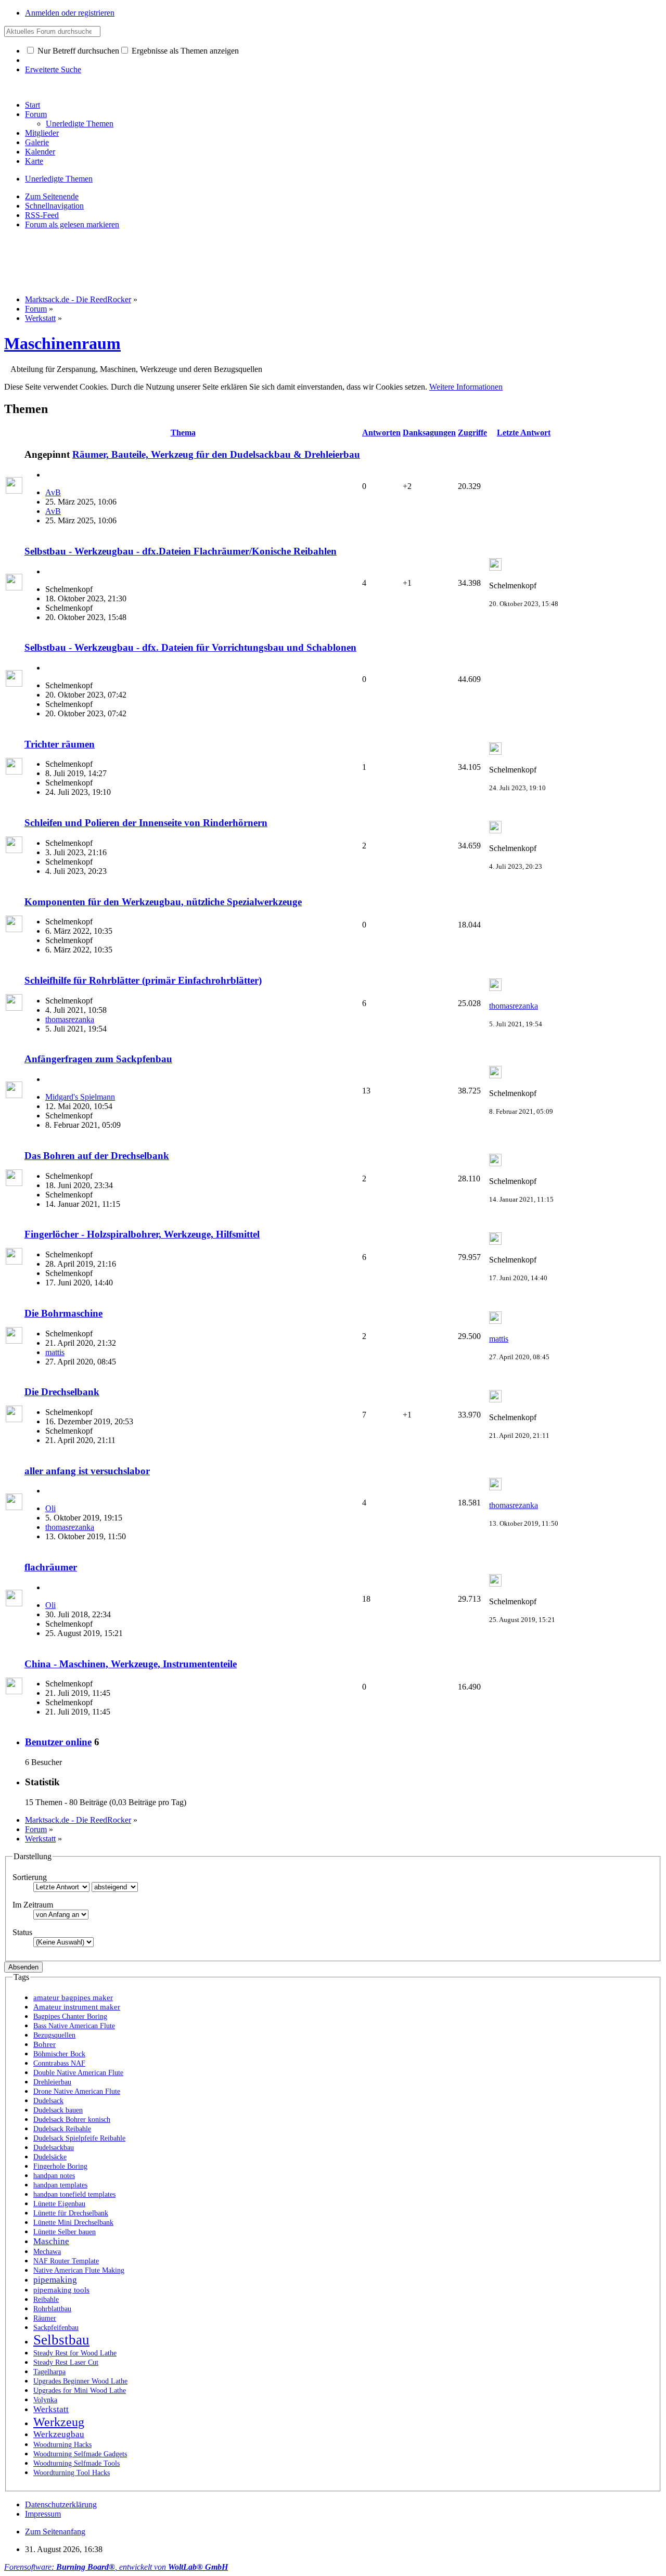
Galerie (37, 142)
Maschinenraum (62, 343)
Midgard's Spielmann (80, 1097)
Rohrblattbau (52, 2309)
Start (33, 105)
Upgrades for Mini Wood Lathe (80, 2391)
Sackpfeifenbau (56, 2328)
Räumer (45, 2318)
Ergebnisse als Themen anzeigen (184, 51)
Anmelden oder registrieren (70, 13)
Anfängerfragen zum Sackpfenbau (98, 1059)
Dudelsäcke (50, 2157)
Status (22, 1932)
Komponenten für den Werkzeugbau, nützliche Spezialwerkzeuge (163, 902)
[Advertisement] (194, 261)
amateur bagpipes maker (73, 1998)
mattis (55, 1352)
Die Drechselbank (62, 1392)
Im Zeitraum (33, 1905)
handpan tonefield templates (74, 2194)
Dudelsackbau (54, 2148)
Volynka (45, 2400)
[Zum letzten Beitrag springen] (495, 568)
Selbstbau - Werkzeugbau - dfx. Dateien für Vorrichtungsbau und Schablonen (190, 647)
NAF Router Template (66, 2261)
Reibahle (46, 2300)
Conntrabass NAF (59, 2063)
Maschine (51, 2241)
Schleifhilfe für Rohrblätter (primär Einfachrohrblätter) (143, 980)
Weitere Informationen (466, 387)
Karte (34, 161)
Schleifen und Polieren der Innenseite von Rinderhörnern (146, 823)
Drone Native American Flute (77, 2091)
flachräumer (51, 1567)
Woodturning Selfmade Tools (76, 2463)
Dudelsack (48, 2101)
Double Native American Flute (78, 2073)
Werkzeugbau (59, 2434)
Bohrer (44, 2044)
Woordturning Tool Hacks (72, 2473)
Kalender (40, 152)
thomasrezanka (70, 1019)
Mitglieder (42, 133)
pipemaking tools (61, 2290)
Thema (183, 433)
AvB (53, 492)
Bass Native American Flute (74, 2026)
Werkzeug (59, 2422)
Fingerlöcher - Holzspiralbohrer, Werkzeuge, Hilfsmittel (142, 1234)
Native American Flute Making (79, 2270)
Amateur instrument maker (77, 2007)
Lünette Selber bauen (65, 2232)
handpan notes (54, 2176)
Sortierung (30, 1877)
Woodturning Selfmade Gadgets (80, 2454)
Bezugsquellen (54, 2035)
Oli (50, 1508)
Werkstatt (51, 2409)
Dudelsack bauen (58, 2110)
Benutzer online (58, 1742)
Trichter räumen (60, 744)
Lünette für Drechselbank (71, 2213)
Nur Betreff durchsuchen (77, 51)
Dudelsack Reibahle (62, 2129)
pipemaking (55, 2280)
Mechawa (47, 2252)
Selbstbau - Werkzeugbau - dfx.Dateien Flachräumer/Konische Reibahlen (181, 551)
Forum (36, 114)
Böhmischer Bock (59, 2054)
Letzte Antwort (524, 433)
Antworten (381, 433)
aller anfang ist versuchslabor (87, 1471)
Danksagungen (429, 433)
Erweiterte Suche (53, 69)
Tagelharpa (49, 2372)
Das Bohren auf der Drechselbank (97, 1156)
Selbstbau (61, 2340)
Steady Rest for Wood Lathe (75, 2353)
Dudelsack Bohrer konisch (72, 2120)
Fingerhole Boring (60, 2166)
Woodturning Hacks (62, 2445)
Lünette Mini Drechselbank (73, 2223)
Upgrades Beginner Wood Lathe (80, 2381)
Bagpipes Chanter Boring (70, 2017)
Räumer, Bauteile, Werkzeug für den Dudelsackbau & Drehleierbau (216, 454)
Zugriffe (472, 433)
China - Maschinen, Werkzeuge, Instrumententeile (131, 1664)
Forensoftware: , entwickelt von (116, 2567)
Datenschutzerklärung (61, 2504)
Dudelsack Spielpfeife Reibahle (79, 2138)
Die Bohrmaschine (63, 1313)
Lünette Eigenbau (59, 2204)
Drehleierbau (52, 2082)
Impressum (43, 2514)
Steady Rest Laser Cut (66, 2362)
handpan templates (60, 2185)
